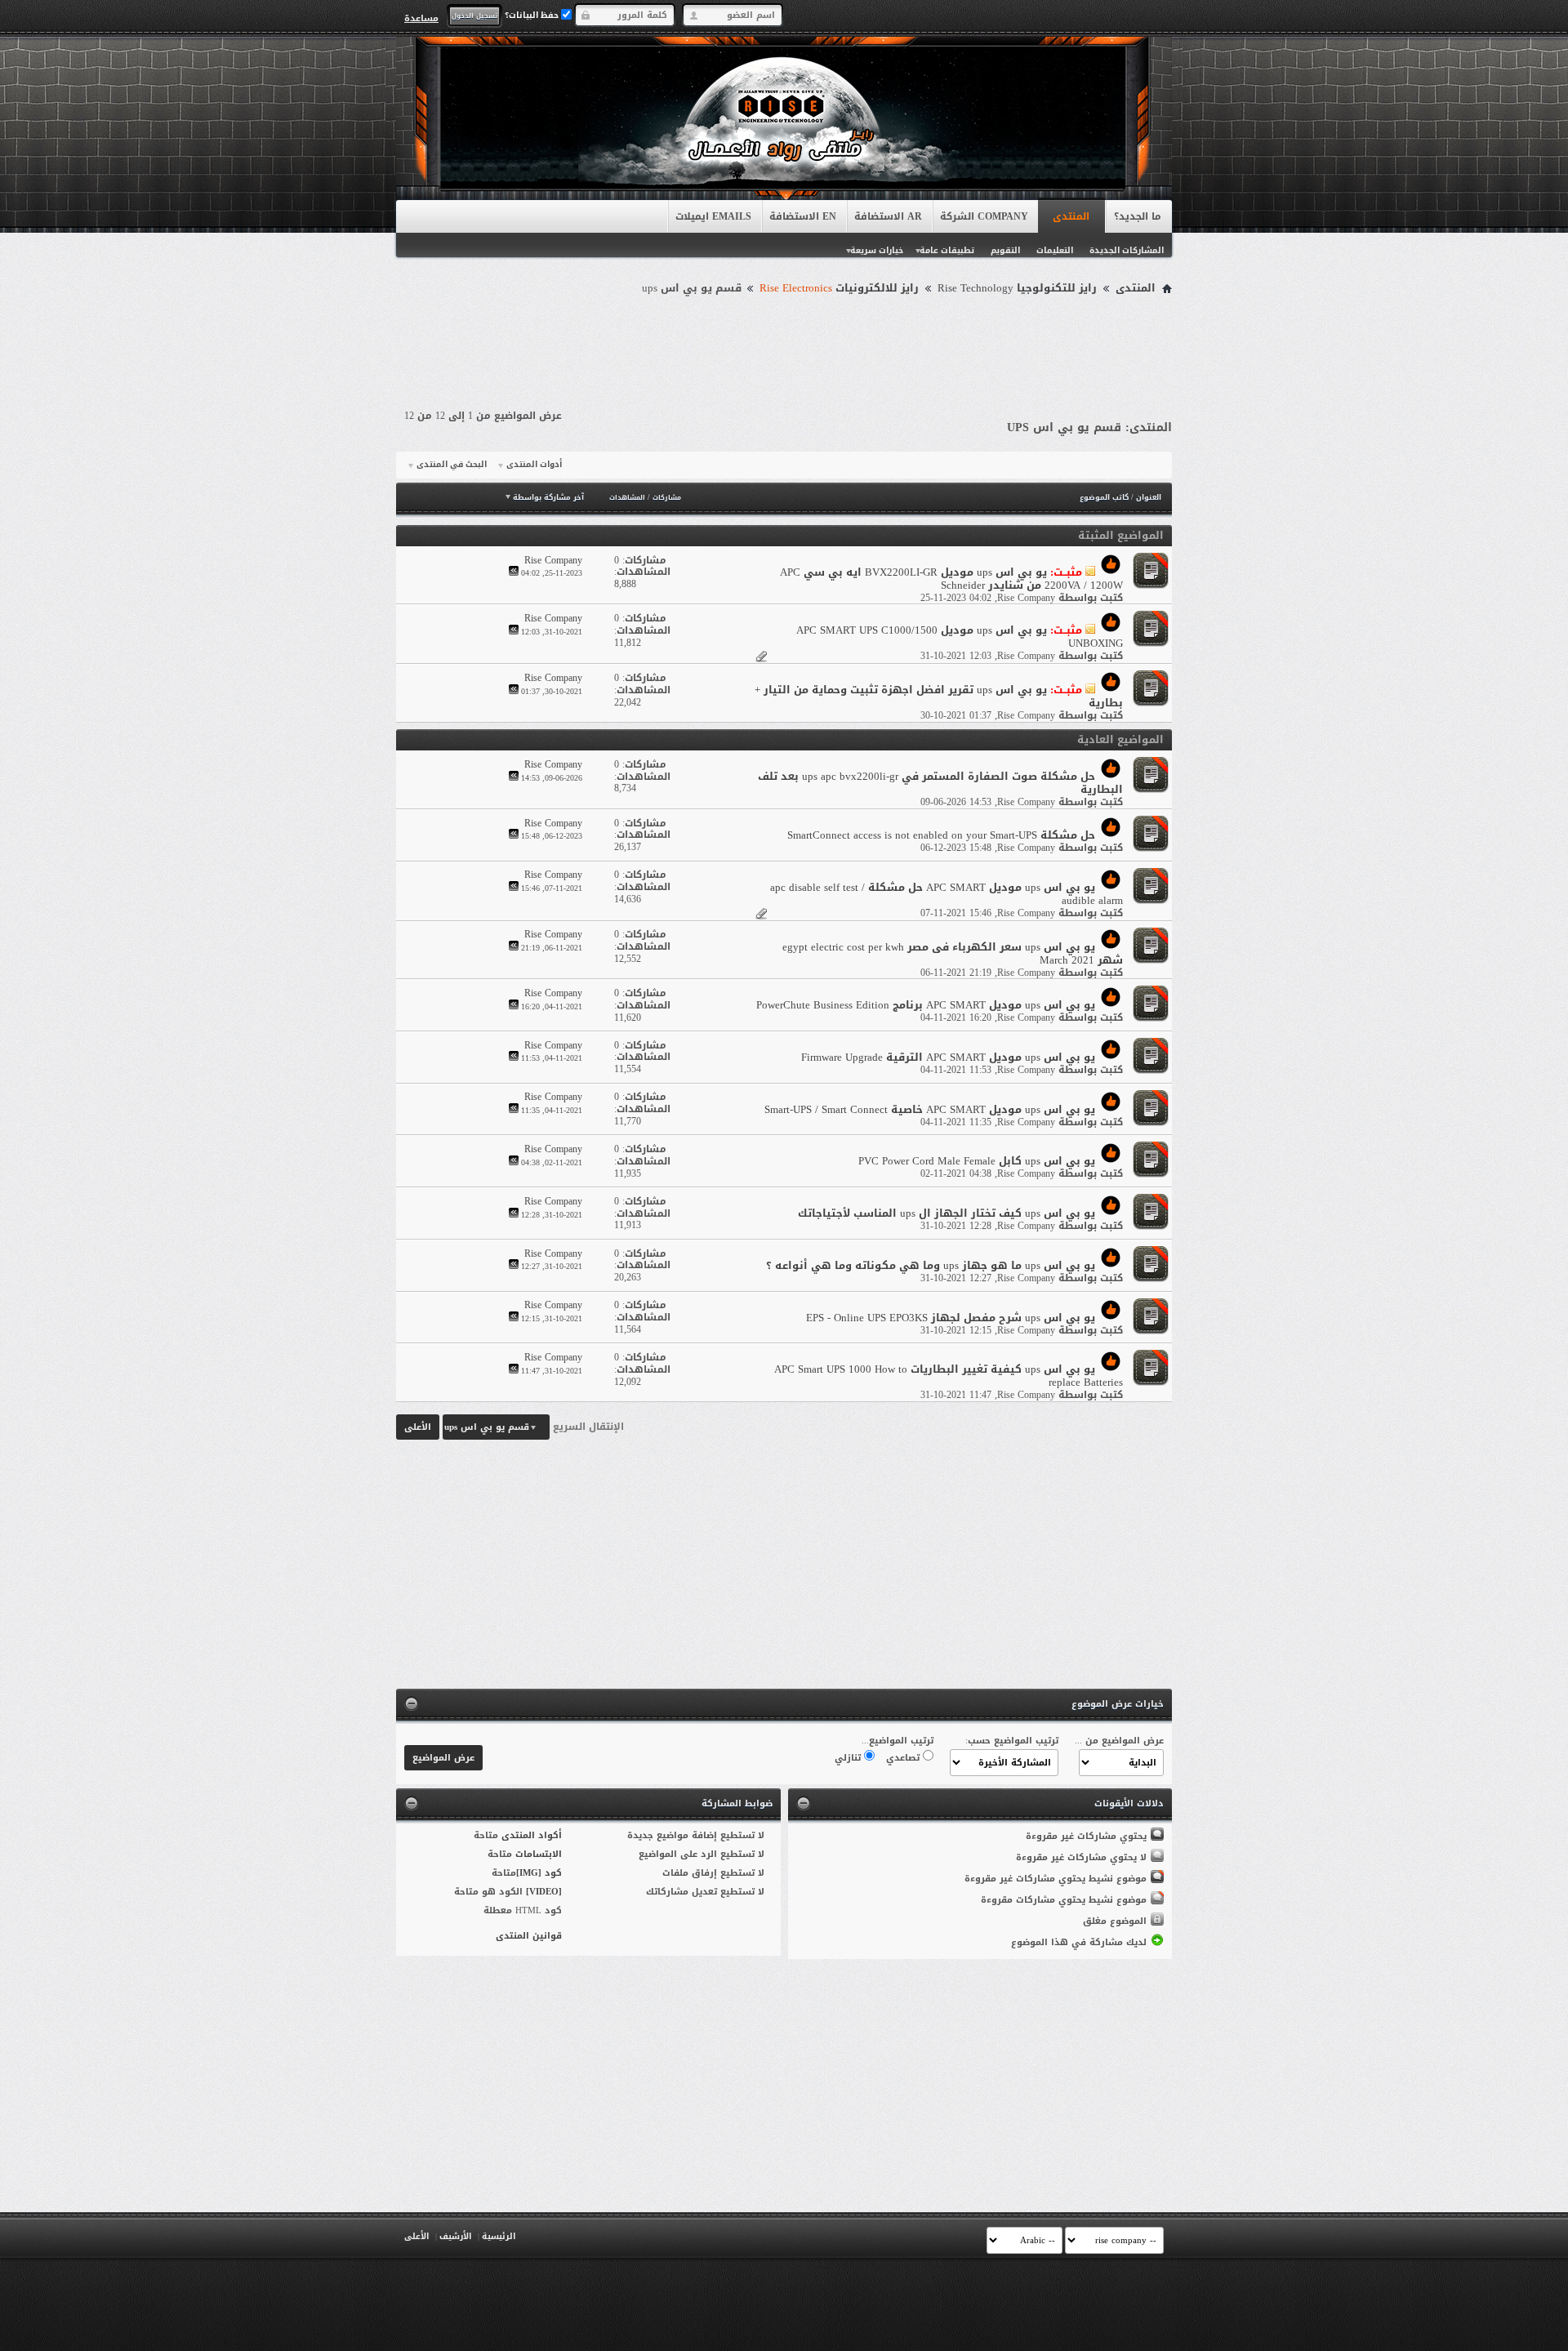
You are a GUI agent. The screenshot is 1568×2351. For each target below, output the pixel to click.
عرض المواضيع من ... (1119, 1741)
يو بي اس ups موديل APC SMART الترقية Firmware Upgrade (948, 1057)
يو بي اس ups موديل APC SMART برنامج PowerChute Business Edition (926, 1005)
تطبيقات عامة (947, 250)
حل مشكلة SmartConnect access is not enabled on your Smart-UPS (941, 835)
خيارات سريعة (877, 250)
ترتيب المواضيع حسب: (1012, 1741)
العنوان (1149, 497)
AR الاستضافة (888, 216)
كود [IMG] (539, 1873)
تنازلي (849, 1758)
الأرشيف (455, 2236)
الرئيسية (499, 2236)
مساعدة (421, 18)
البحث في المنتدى (452, 465)
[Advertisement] (784, 345)
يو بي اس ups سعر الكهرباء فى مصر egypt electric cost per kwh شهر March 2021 (953, 953)
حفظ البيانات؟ (533, 15)
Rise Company (1026, 598)
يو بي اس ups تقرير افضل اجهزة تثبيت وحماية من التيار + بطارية (939, 696)
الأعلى (418, 1427)
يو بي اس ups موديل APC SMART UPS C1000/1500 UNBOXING (960, 637)
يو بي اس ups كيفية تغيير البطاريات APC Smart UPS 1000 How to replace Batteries (949, 1376)
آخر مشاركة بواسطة (548, 497)
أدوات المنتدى (534, 465)
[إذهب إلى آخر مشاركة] (514, 573)
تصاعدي (904, 1758)
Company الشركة (984, 216)
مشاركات (667, 498)
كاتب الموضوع (1104, 497)
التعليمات (1055, 250)
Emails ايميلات (713, 216)
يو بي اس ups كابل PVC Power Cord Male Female (977, 1161)
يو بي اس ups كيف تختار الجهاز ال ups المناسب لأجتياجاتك (947, 1213)
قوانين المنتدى (529, 1936)
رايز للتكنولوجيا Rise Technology (1017, 288)
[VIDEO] (544, 1892)
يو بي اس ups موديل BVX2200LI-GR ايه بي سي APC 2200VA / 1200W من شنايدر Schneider (951, 579)
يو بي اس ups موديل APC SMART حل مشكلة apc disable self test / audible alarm (947, 894)
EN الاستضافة (803, 216)
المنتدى (1071, 216)
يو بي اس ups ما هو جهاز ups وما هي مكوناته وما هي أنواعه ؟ (931, 1265)
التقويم (1005, 250)
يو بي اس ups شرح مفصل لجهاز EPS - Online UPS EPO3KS (951, 1318)
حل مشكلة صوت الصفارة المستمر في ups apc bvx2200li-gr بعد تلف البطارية (940, 783)
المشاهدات (627, 498)
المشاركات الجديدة (1127, 250)
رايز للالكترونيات (839, 288)
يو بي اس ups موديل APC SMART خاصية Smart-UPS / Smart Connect (930, 1109)
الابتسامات (539, 1854)
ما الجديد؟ (1138, 216)
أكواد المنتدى (532, 1835)
